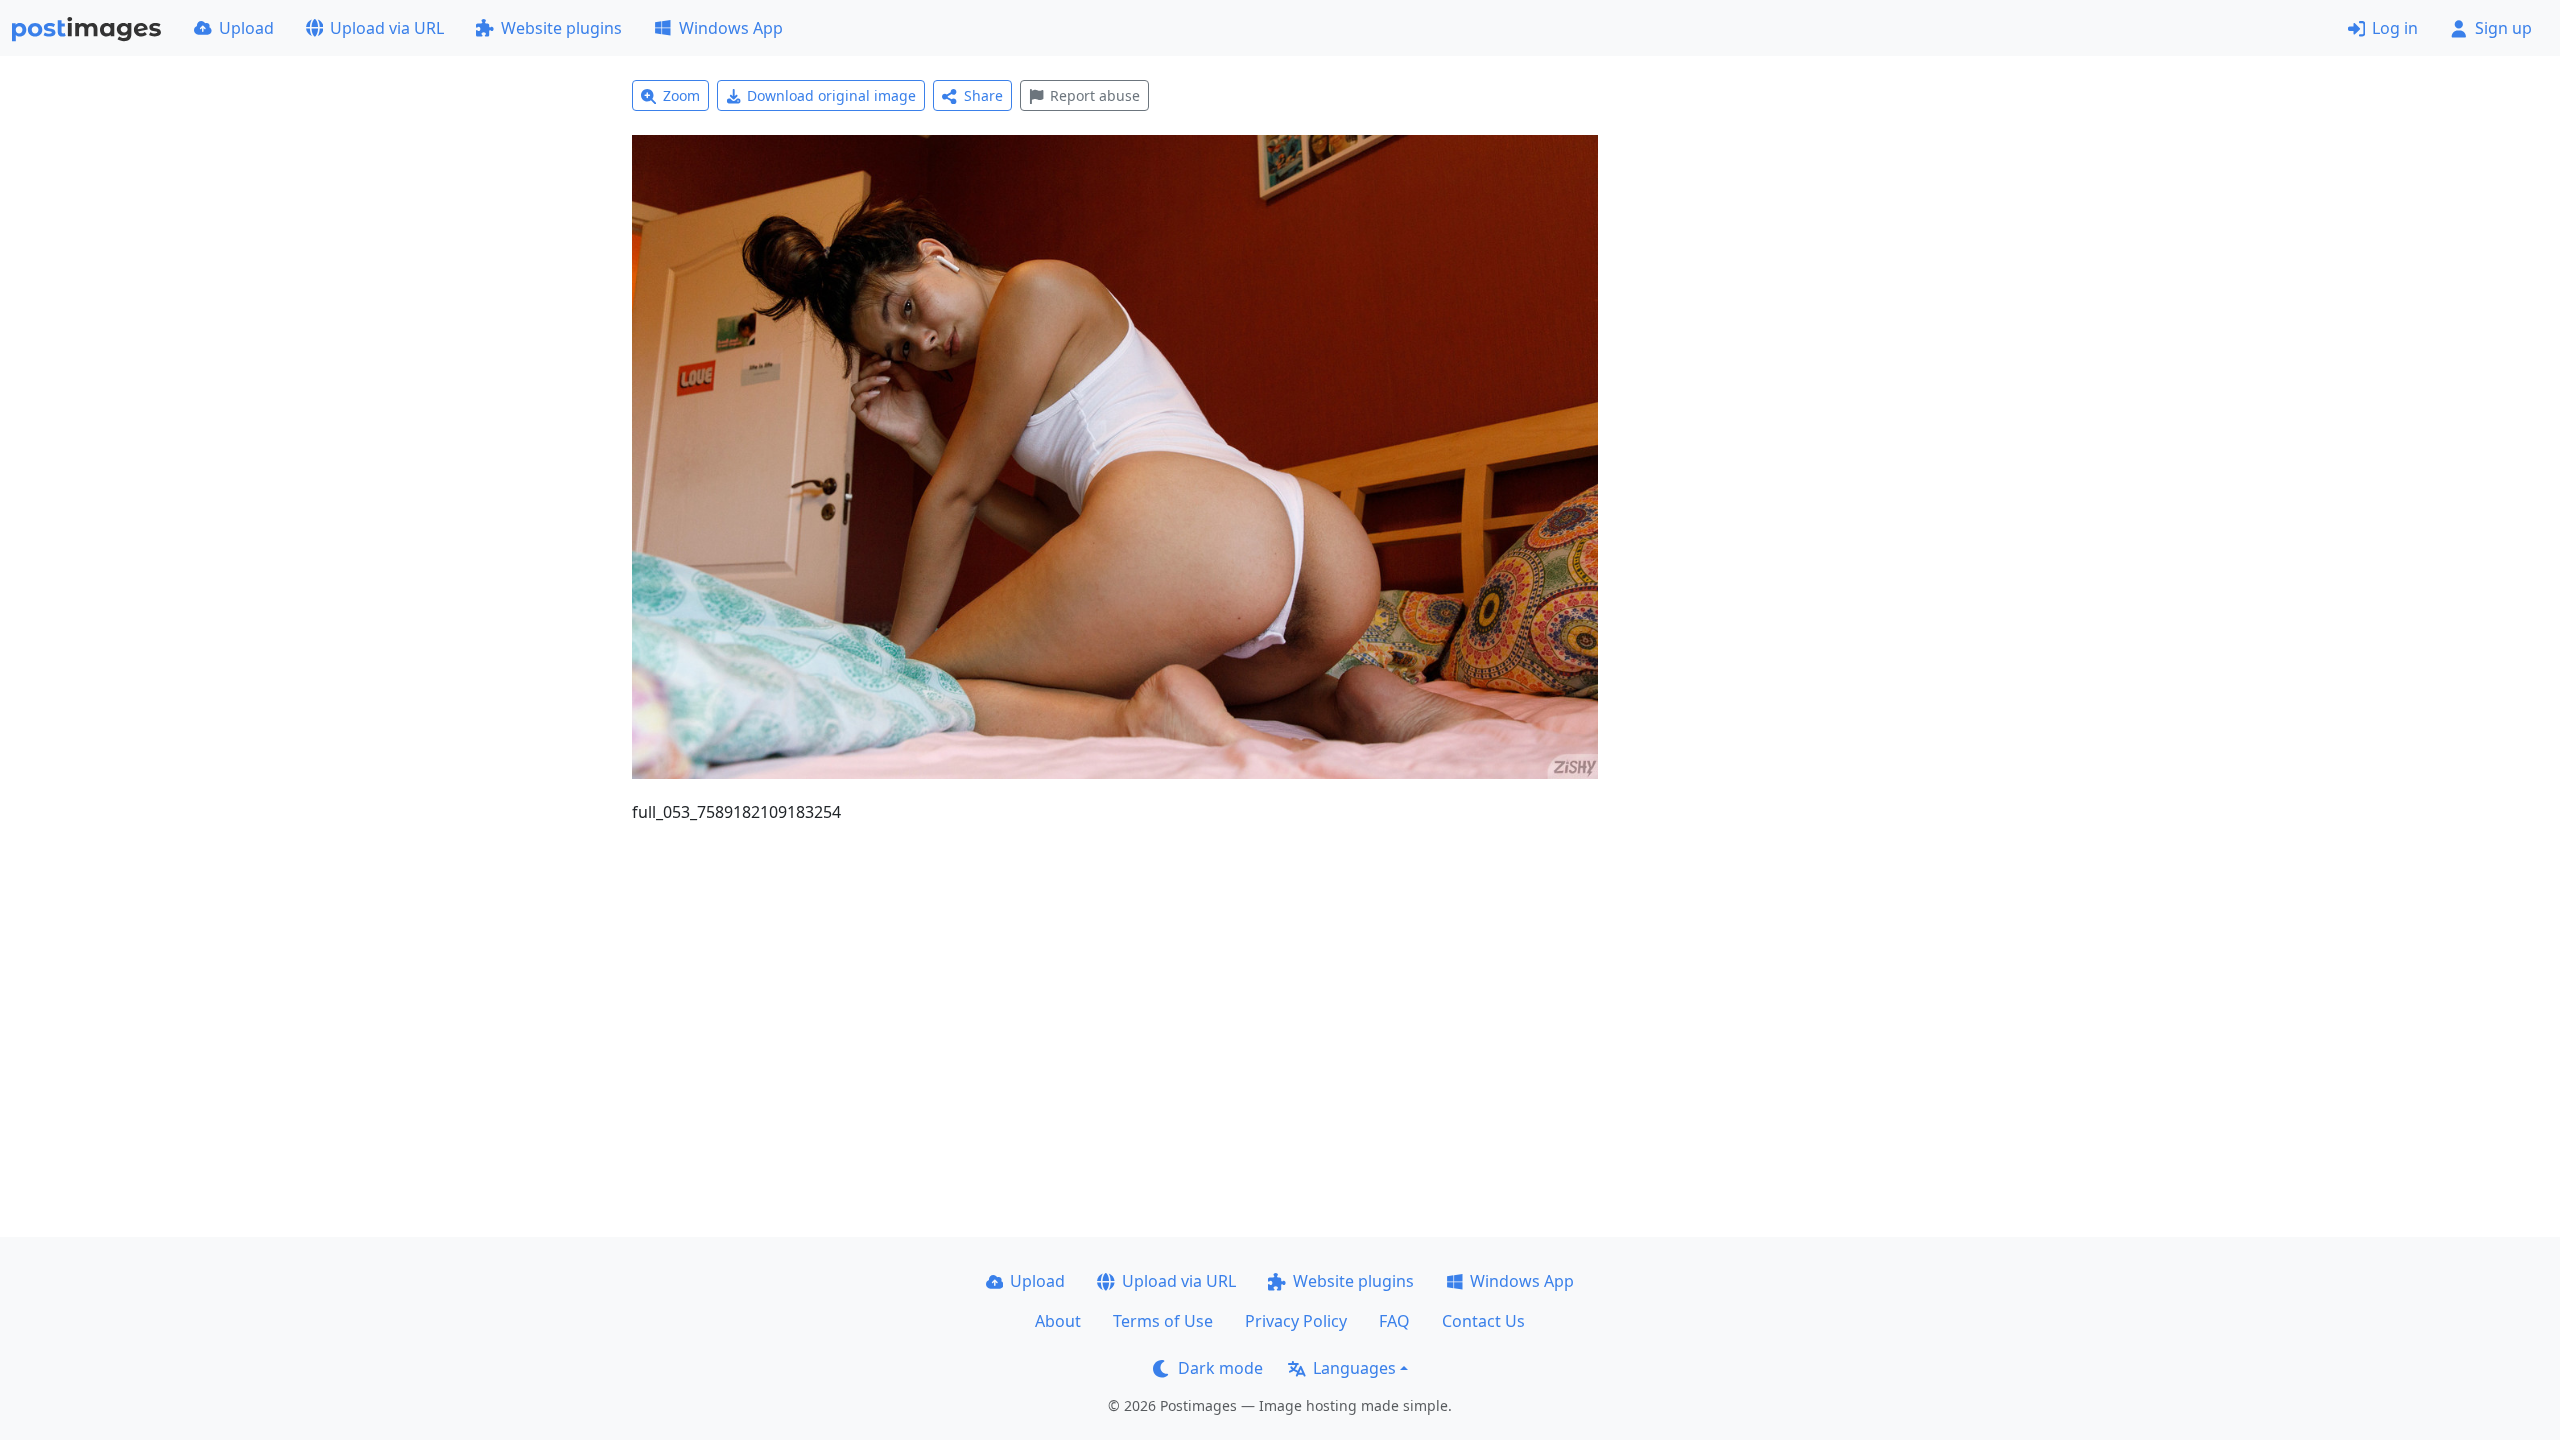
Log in (2395, 28)
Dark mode (1220, 1368)
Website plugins (561, 28)
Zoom (681, 95)
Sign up (2503, 28)
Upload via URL (387, 28)
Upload (246, 28)
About (1058, 1321)
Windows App (731, 28)
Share (983, 95)
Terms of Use (1163, 1321)
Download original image (831, 95)
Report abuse (1095, 95)
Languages (1354, 1368)
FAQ (1394, 1321)
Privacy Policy (1296, 1321)
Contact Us (1483, 1321)
